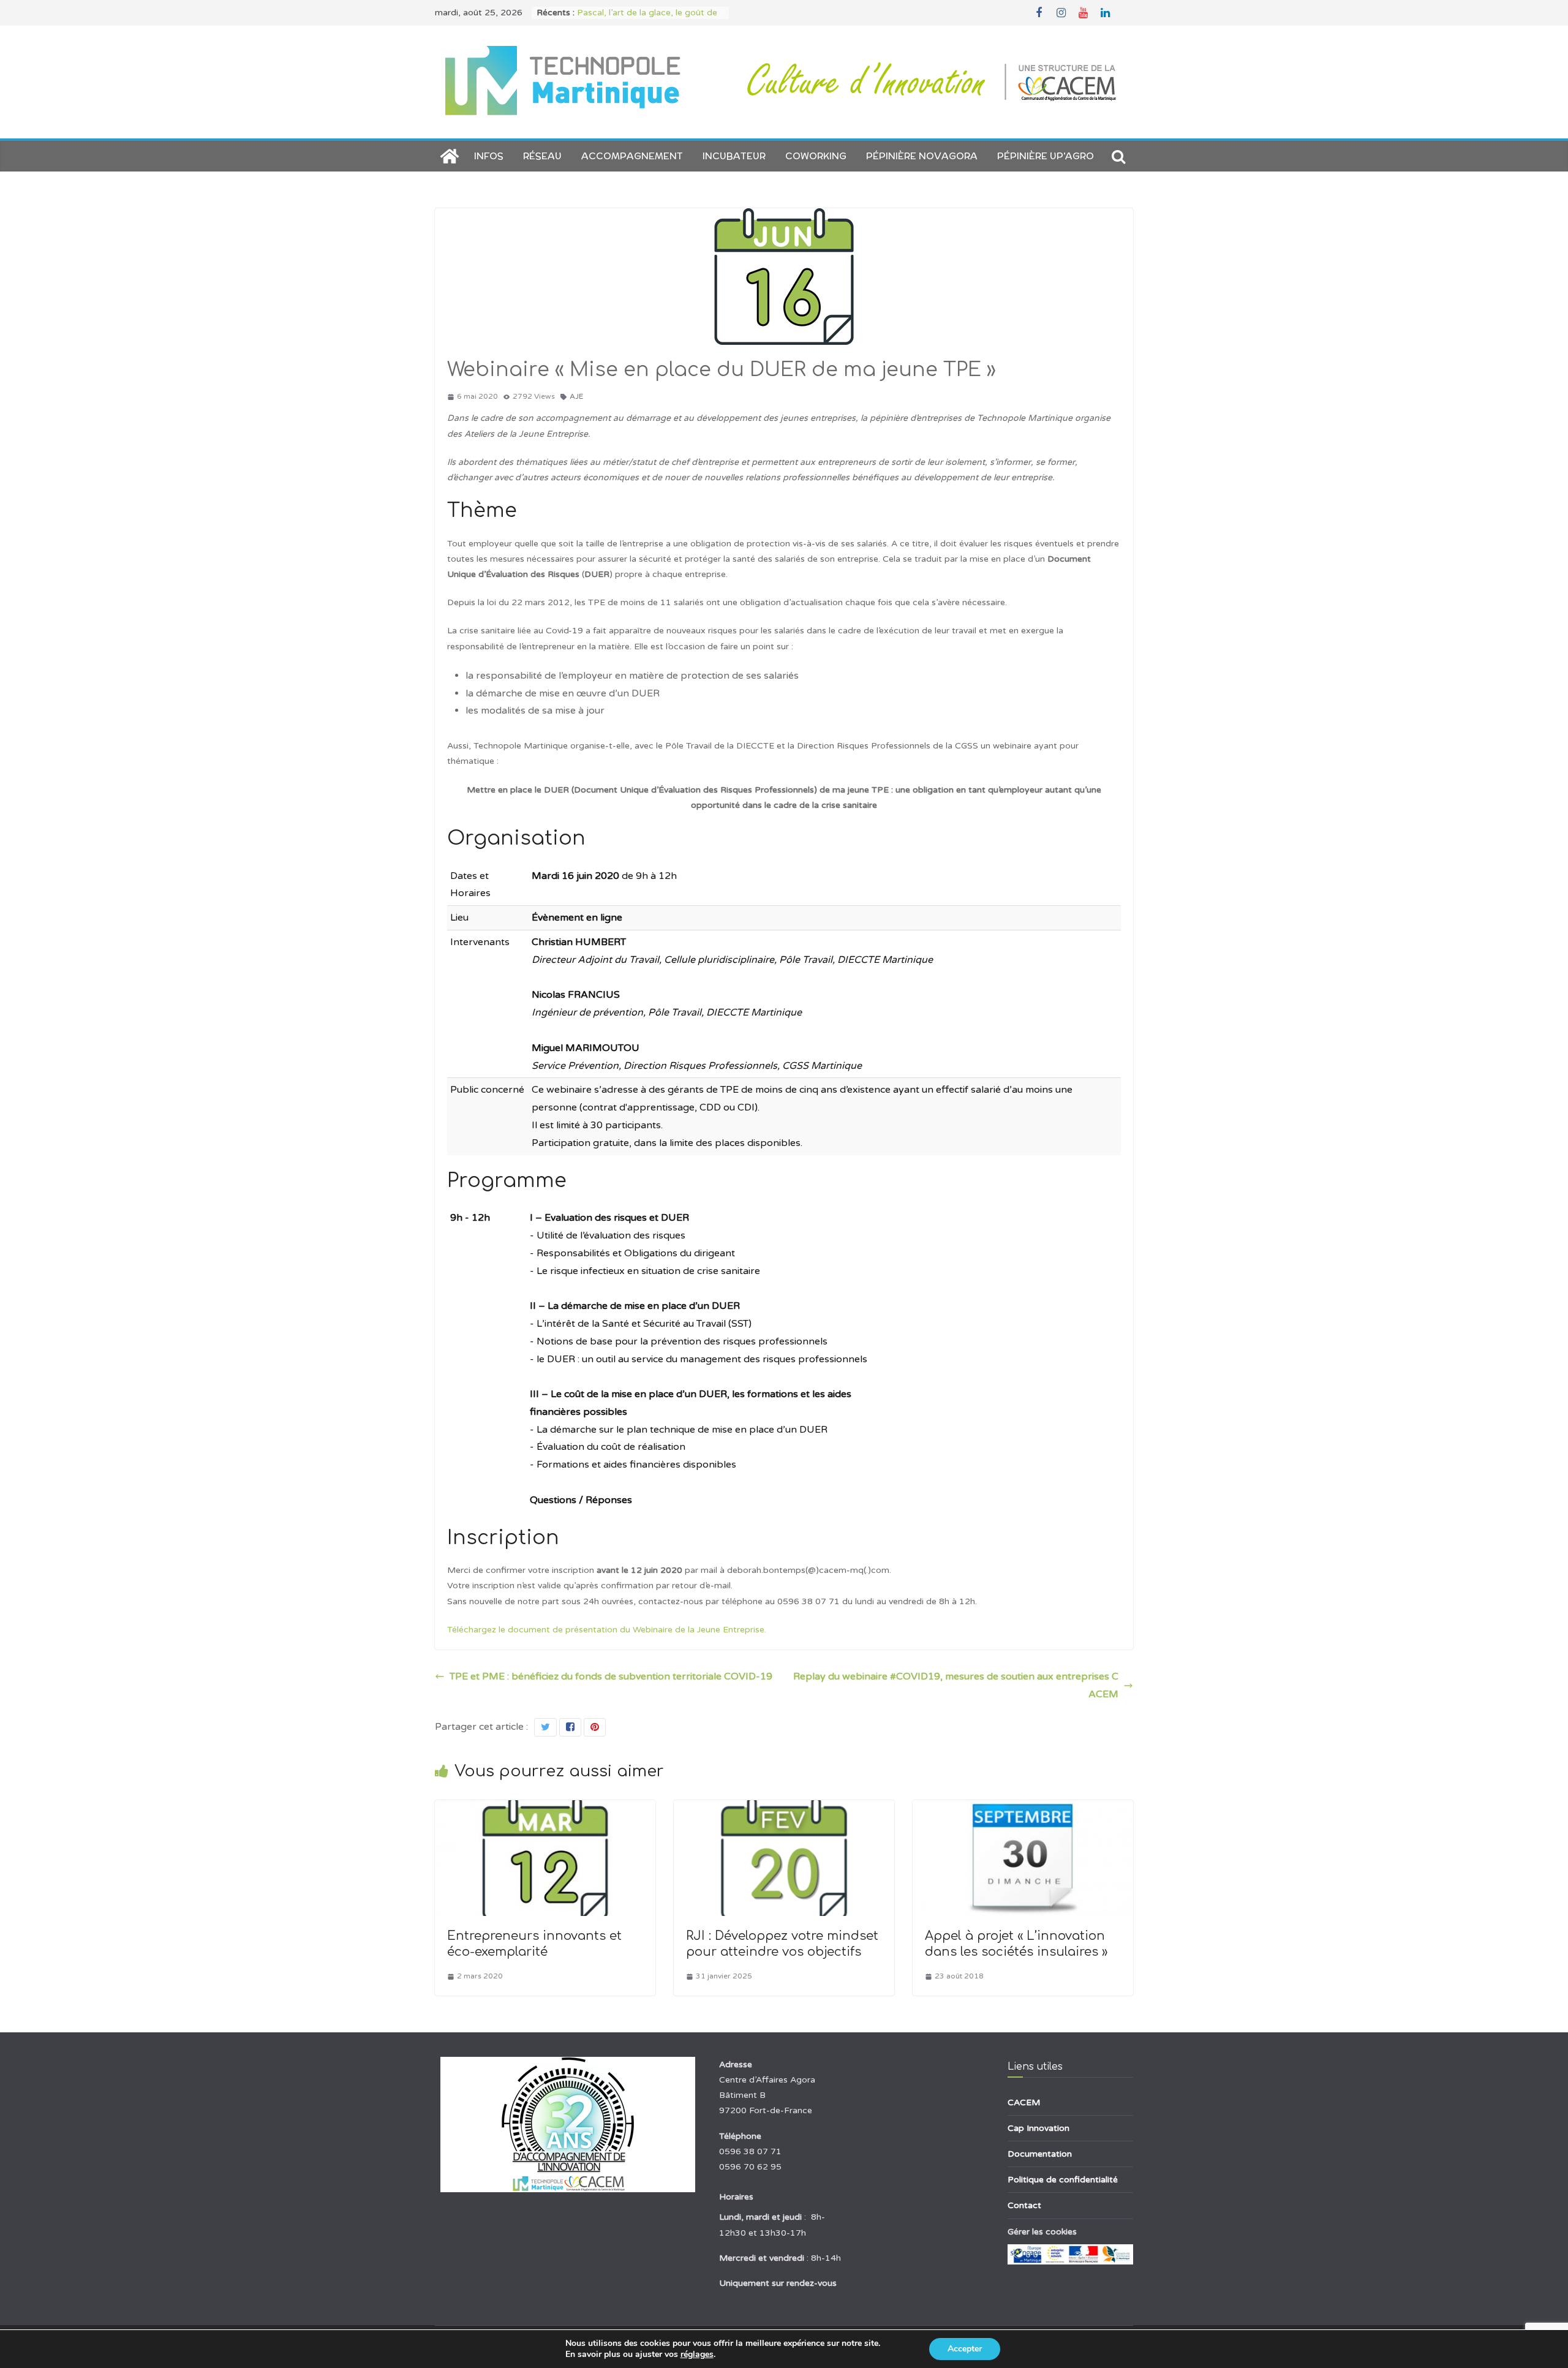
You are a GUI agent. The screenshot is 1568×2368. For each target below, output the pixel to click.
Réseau (542, 156)
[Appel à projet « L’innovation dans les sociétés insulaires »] (1023, 1809)
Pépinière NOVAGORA (922, 156)
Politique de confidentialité (1063, 2180)
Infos (489, 156)
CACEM (1024, 2102)
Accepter (965, 2349)
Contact (1024, 2205)
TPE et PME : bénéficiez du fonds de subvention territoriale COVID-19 (611, 1676)
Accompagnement (632, 156)
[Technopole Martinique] (450, 156)
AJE (576, 396)
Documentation (1040, 2154)
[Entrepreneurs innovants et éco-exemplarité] (545, 1809)
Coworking (816, 156)
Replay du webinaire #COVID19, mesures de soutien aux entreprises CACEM (956, 1685)
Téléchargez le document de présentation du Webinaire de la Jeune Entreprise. (607, 1630)
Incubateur (734, 156)
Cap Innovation (1038, 2128)
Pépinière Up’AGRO (1046, 156)
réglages (697, 2355)
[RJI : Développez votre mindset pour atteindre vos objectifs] (784, 1809)
